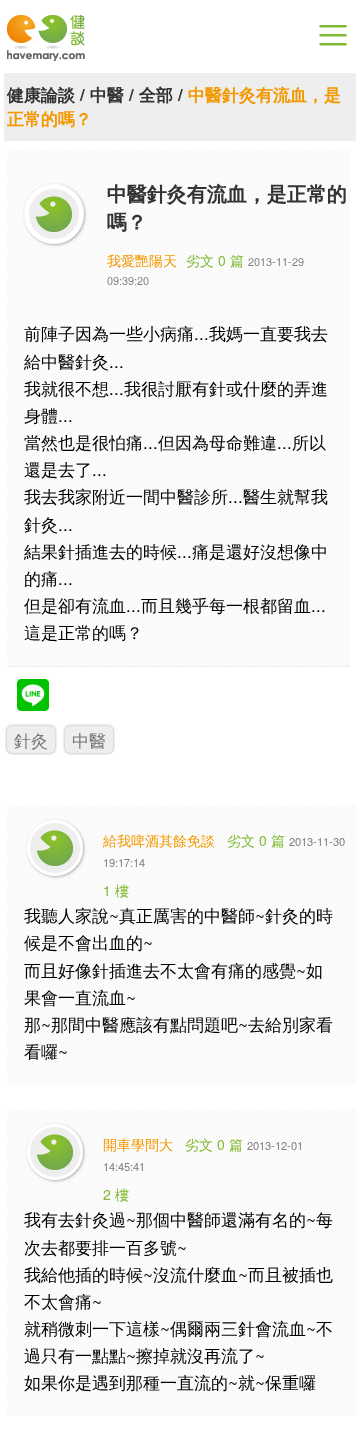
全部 (156, 94)
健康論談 (41, 94)
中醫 (107, 94)
